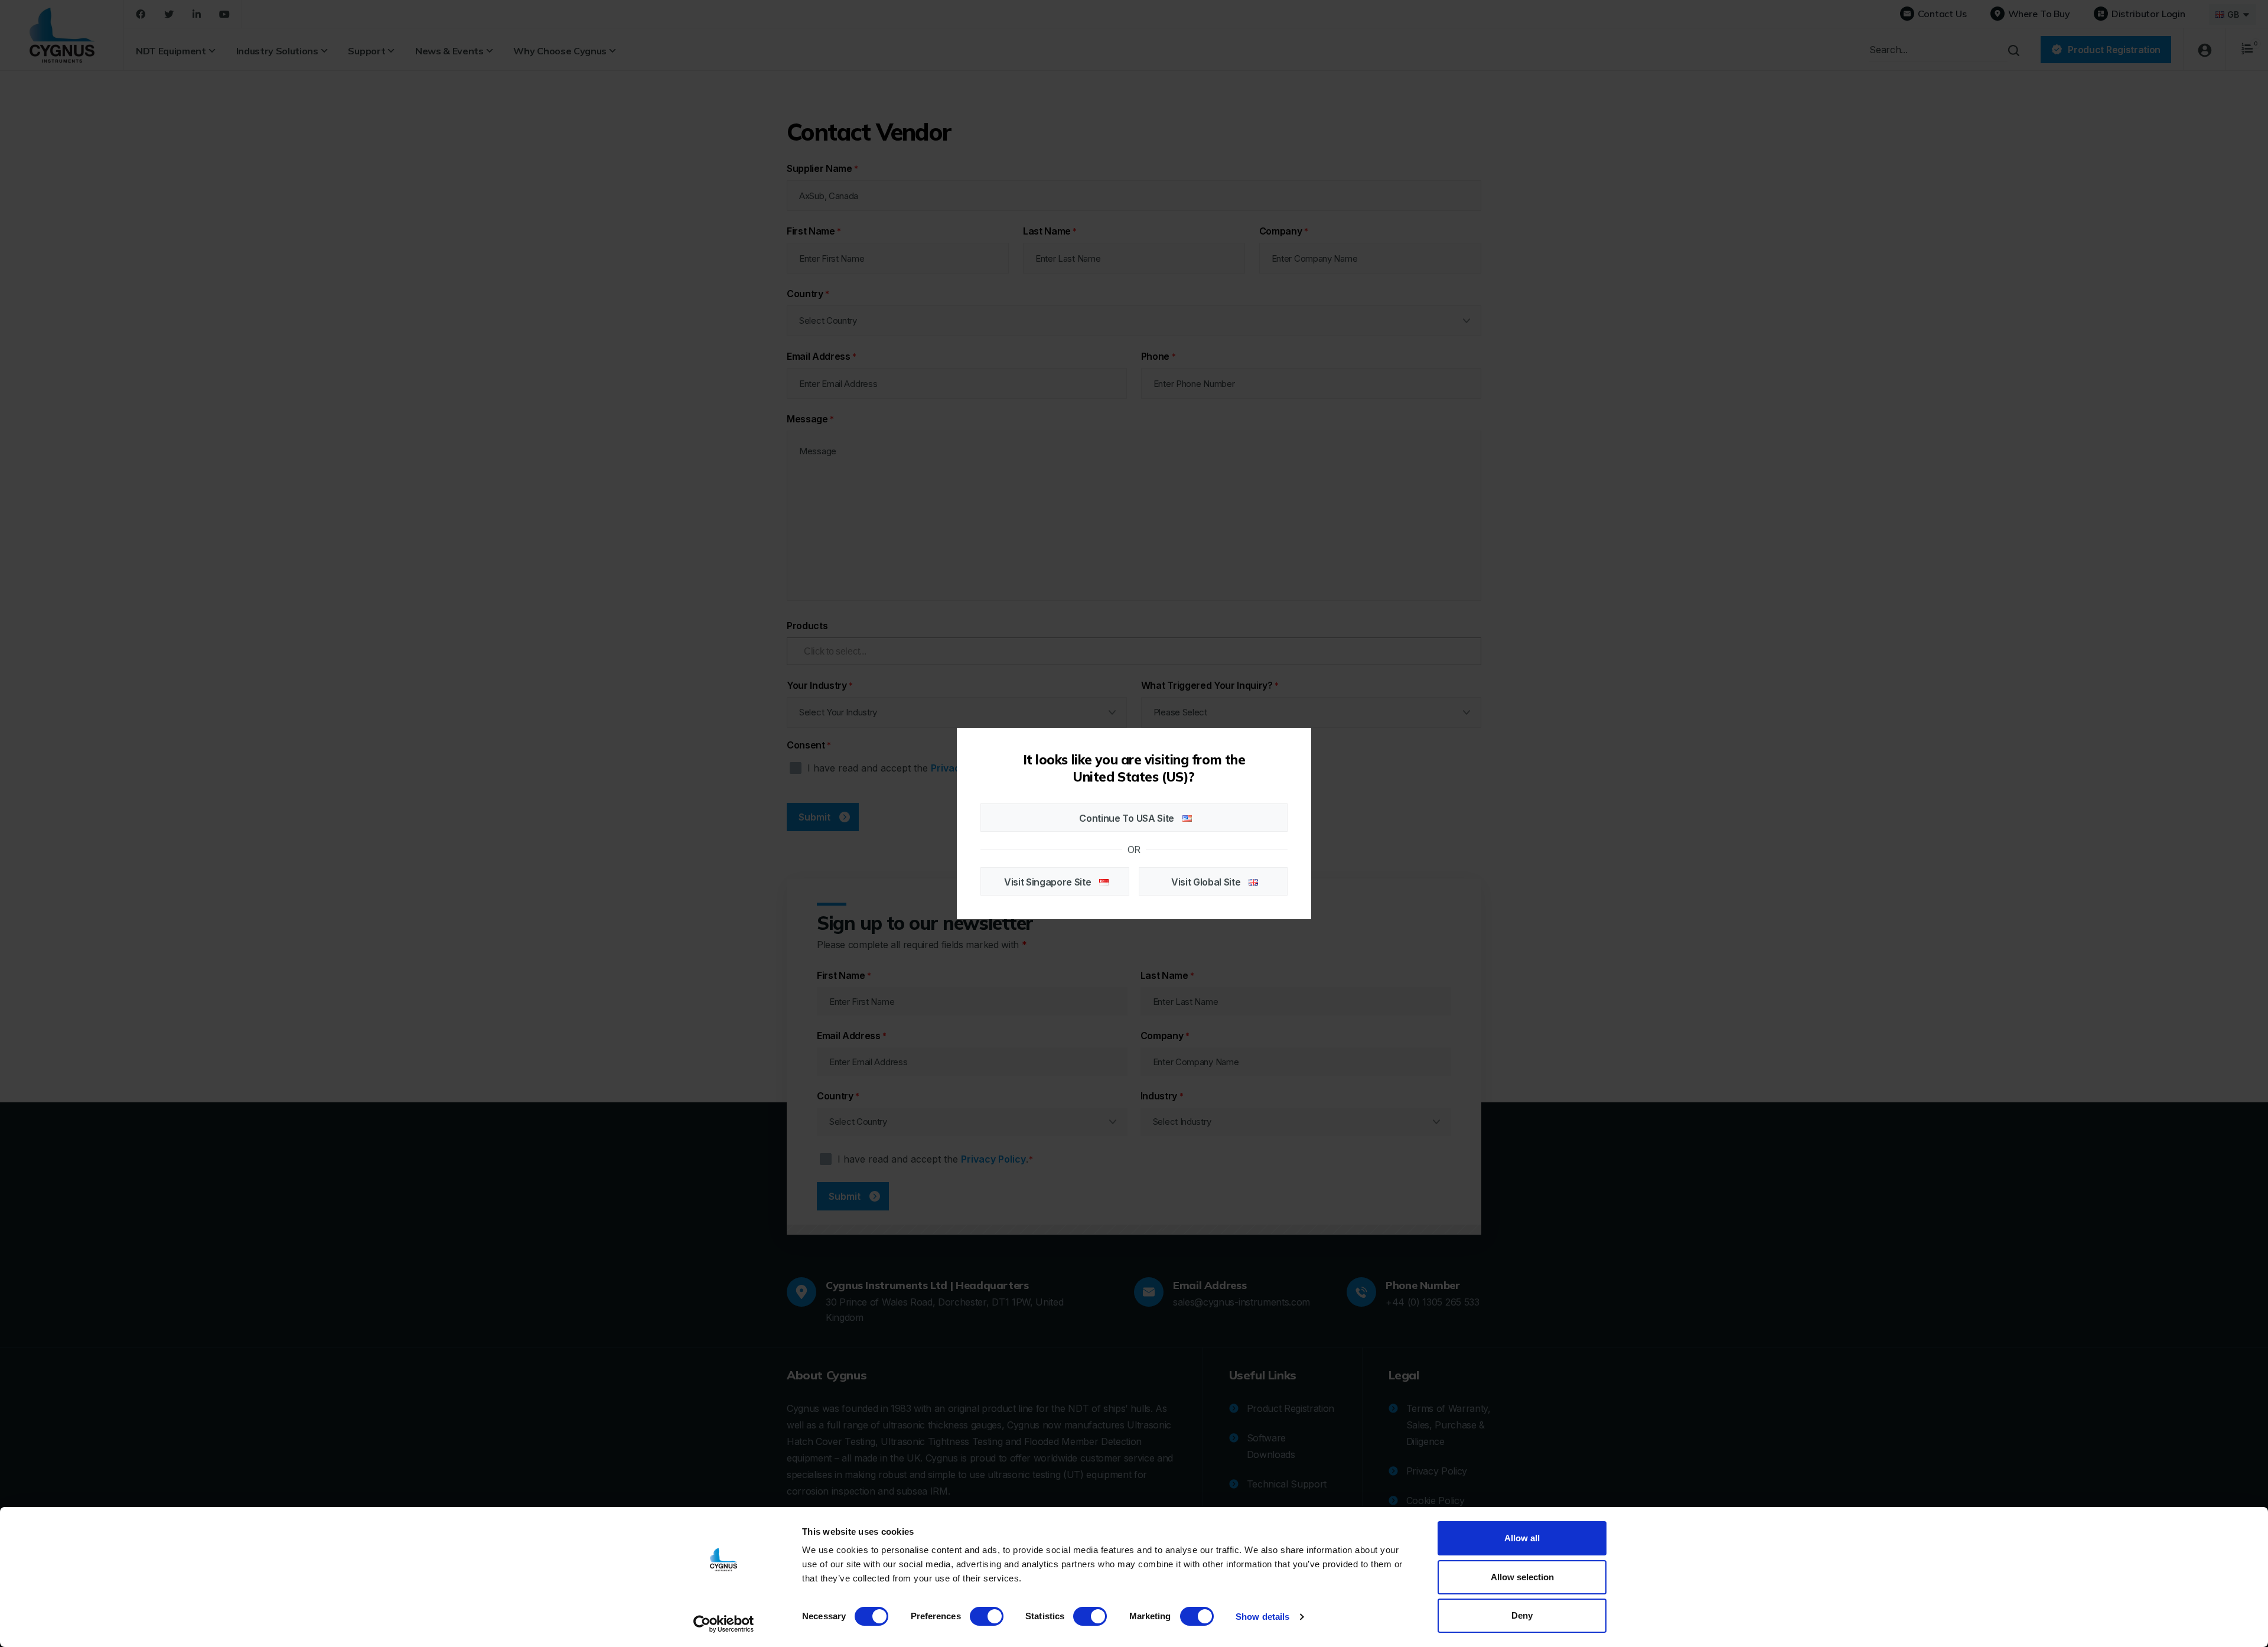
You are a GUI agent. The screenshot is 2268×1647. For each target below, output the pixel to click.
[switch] (987, 1616)
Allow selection (1522, 1577)
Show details (1262, 1617)
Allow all (1522, 1538)
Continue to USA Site (1128, 818)
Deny (1522, 1615)
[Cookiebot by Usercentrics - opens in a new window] (724, 1624)
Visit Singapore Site (1049, 882)
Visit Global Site (1207, 882)
